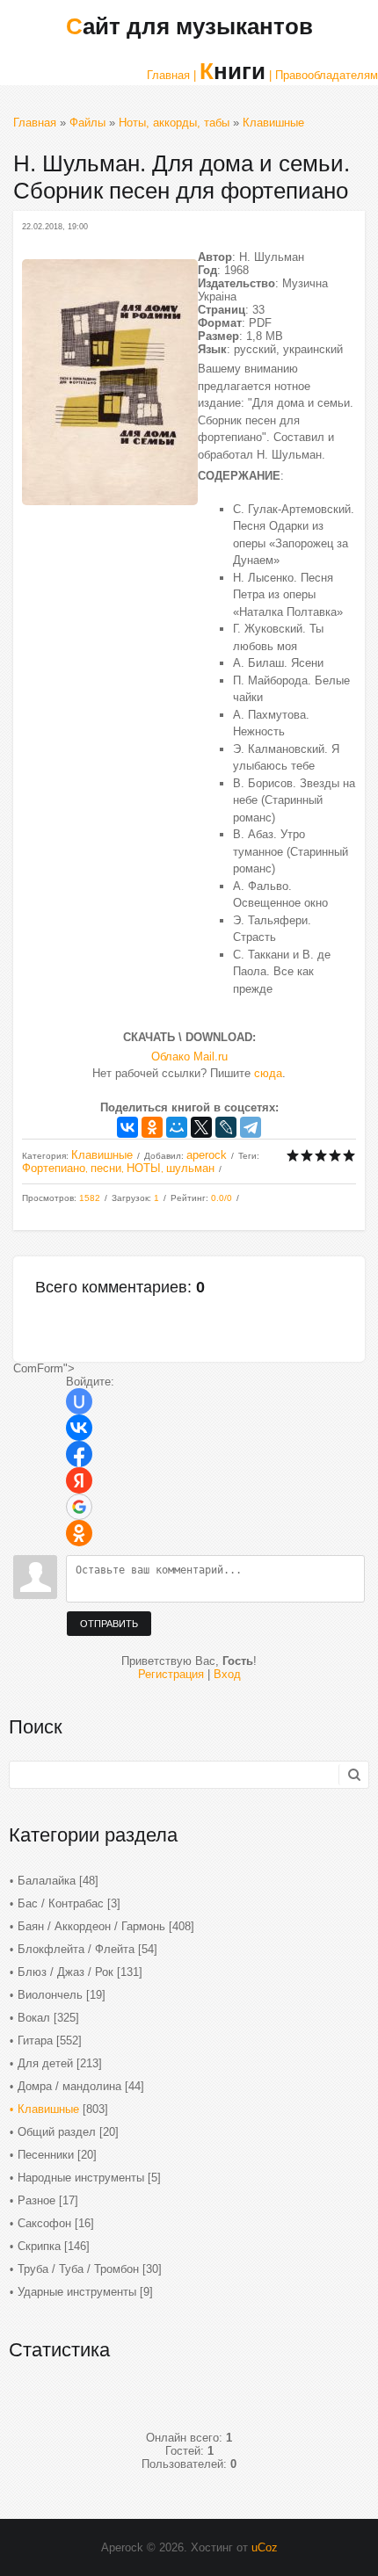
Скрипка (39, 2246)
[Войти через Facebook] (79, 1454)
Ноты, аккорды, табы (174, 123)
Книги (233, 71)
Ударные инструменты (77, 2292)
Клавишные (273, 123)
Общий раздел (57, 2132)
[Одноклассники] (152, 1127)
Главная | (171, 75)
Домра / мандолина (69, 2086)
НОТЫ (144, 1168)
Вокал (34, 2018)
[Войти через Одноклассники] (79, 1533)
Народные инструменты (81, 2178)
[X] (201, 1127)
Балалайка (47, 1881)
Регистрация (171, 1674)
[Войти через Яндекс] (79, 1480)
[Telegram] (251, 1127)
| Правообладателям (323, 75)
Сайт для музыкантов (189, 26)
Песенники (46, 2155)
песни (106, 1168)
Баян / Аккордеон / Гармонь (91, 1926)
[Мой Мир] (177, 1127)
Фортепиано (54, 1168)
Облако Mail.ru (189, 1056)
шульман (190, 1168)
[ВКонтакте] (127, 1127)
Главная (35, 123)
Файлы (87, 123)
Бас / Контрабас (61, 1903)
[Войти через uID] (79, 1401)
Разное (36, 2200)
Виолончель (50, 1995)
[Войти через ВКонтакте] (79, 1428)
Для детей (45, 2063)
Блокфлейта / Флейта (76, 1949)
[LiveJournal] (226, 1127)
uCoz (265, 2547)
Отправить (109, 1624)
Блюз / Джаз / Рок (65, 1972)
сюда (268, 1073)
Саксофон (44, 2223)
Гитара (35, 2041)
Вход (227, 1674)
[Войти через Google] (79, 1507)
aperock (207, 1155)
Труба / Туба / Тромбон (78, 2269)
